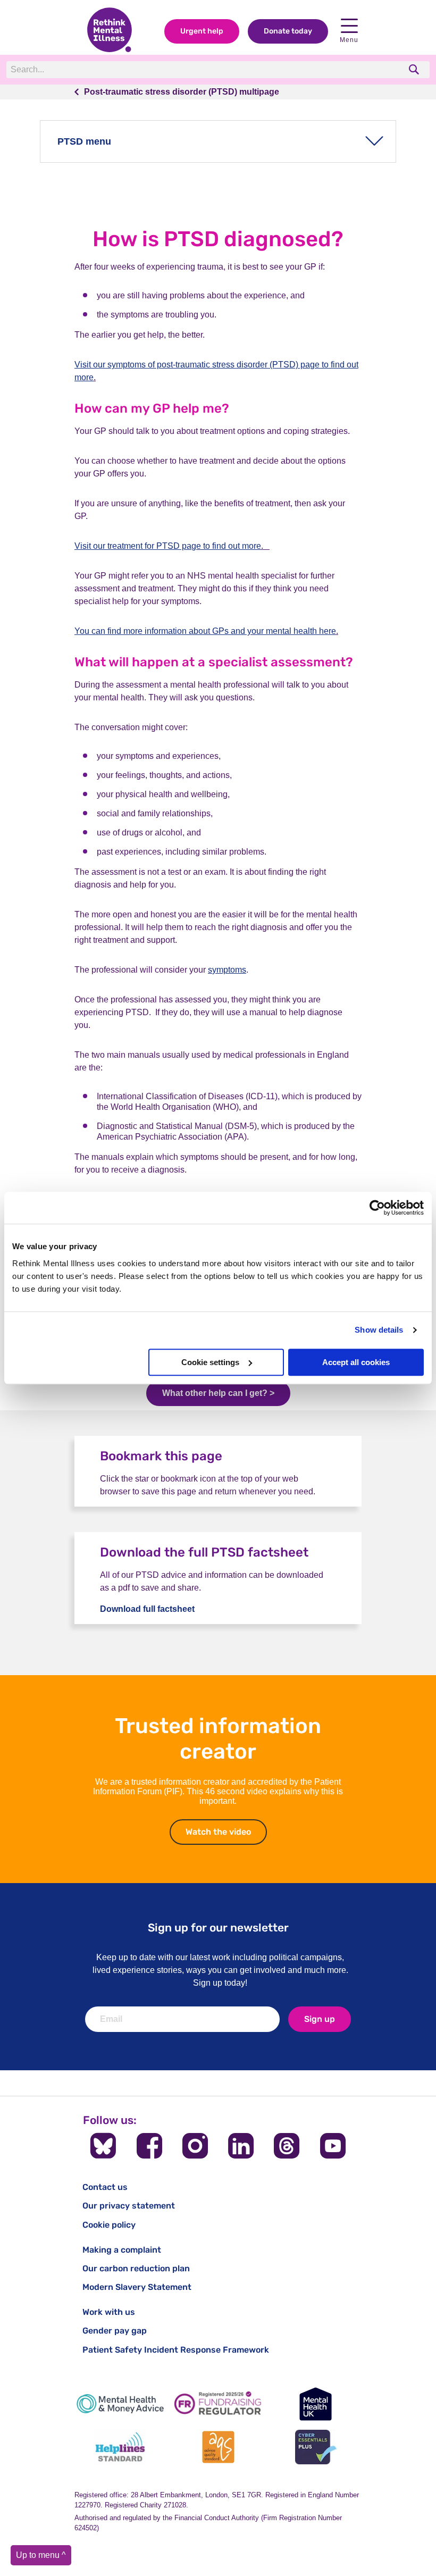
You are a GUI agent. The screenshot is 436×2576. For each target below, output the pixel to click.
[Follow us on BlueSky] (103, 2146)
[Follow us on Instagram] (195, 2146)
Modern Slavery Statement (137, 2287)
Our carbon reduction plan (136, 2268)
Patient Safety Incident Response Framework (176, 2350)
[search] (415, 69)
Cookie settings (210, 1362)
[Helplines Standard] (120, 2447)
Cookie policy (109, 2225)
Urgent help (202, 31)
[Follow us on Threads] (287, 2146)
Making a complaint (122, 2250)
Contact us (105, 2187)
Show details (379, 1330)
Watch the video (226, 1832)
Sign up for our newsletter (218, 1927)
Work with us (109, 2312)
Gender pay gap (115, 2331)
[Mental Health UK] (316, 2404)
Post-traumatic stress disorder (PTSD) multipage (182, 92)
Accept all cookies (356, 1362)
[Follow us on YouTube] (333, 2146)
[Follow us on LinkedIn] (241, 2146)
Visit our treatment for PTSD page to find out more (168, 546)
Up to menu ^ (41, 2555)
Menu (349, 40)
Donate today (288, 31)
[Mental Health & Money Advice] (120, 2404)
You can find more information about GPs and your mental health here (205, 631)
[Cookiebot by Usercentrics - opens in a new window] (377, 1208)
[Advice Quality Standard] (218, 2447)
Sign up (320, 2019)
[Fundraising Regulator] (218, 2404)
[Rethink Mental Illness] (110, 31)
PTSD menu (84, 141)
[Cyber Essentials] (316, 2447)
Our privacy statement (129, 2206)
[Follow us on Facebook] (149, 2146)
